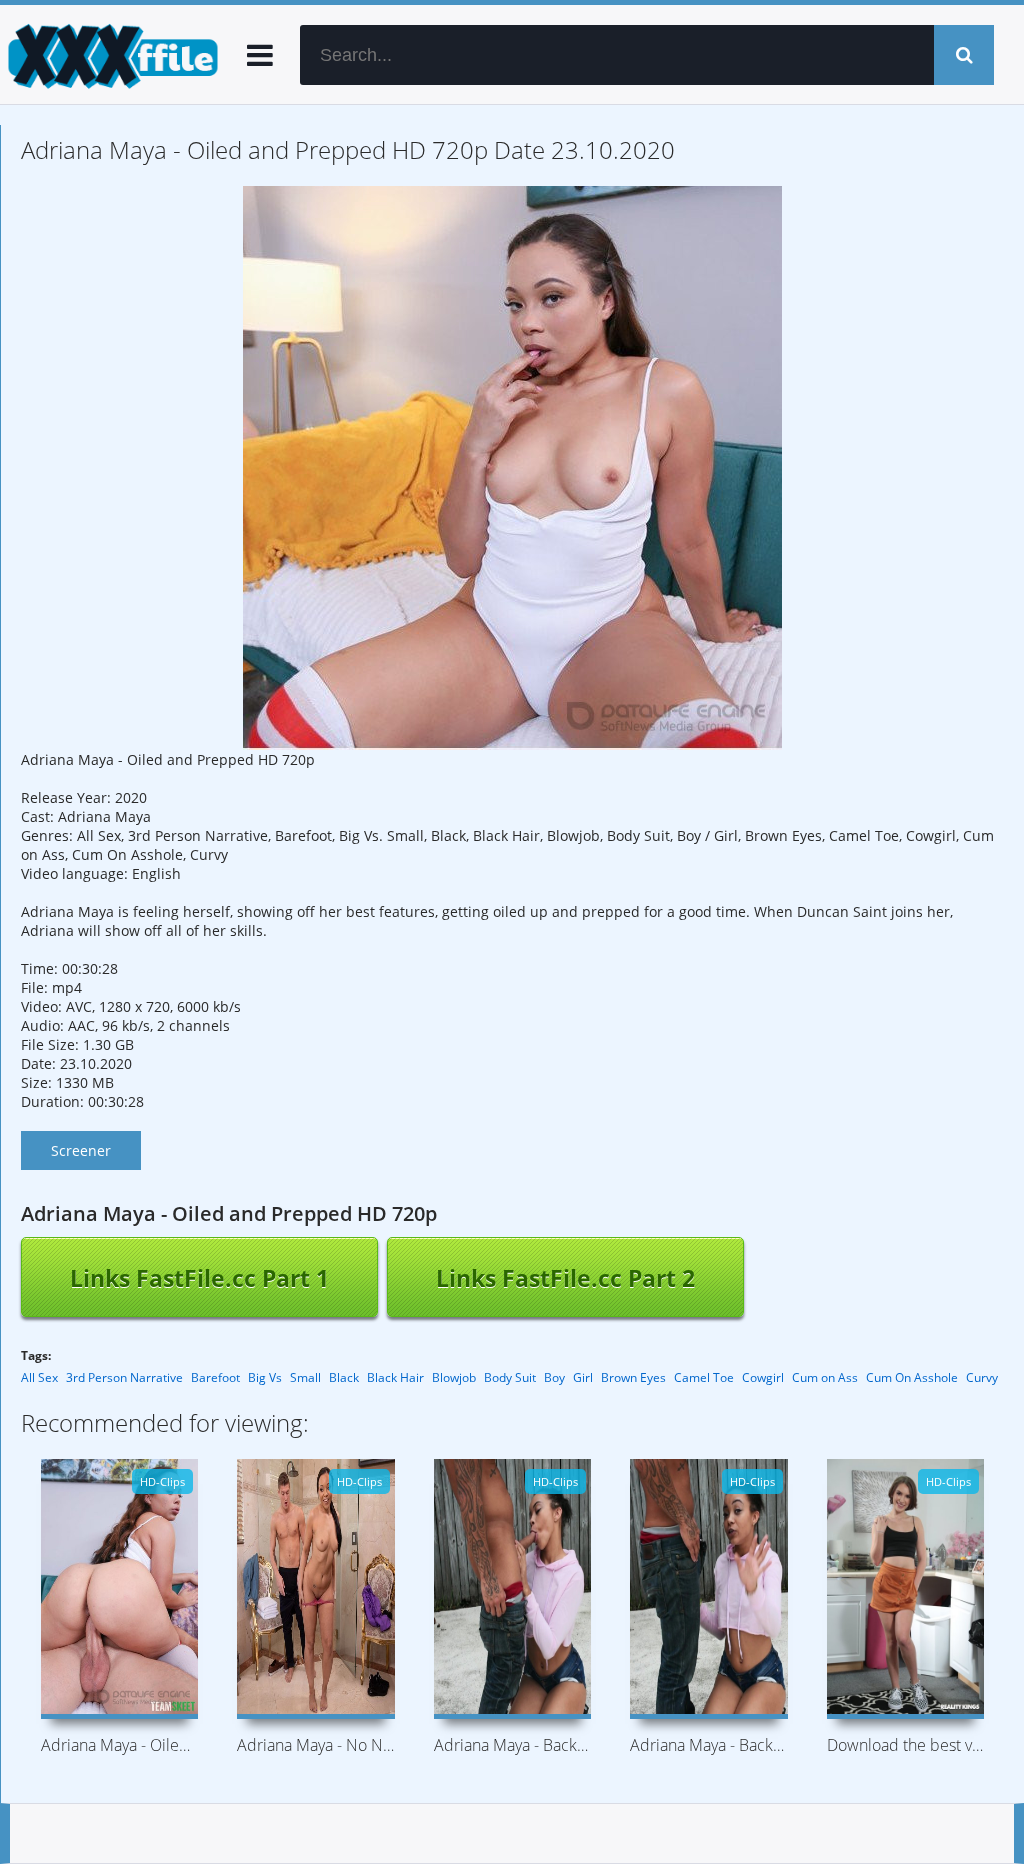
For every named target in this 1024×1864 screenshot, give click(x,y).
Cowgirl (763, 1377)
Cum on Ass (825, 1377)
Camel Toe (704, 1377)
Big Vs (265, 1377)
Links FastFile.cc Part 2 (565, 1278)
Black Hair (395, 1377)
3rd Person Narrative (124, 1377)
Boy (554, 1377)
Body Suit (510, 1377)
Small (305, 1377)
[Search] (964, 55)
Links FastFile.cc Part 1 (199, 1278)
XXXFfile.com (110, 55)
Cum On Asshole (912, 1377)
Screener (81, 1150)
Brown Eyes (633, 1377)
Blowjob (454, 1377)
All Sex (39, 1377)
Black (344, 1377)
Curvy (982, 1377)
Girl (583, 1377)
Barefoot (215, 1377)
